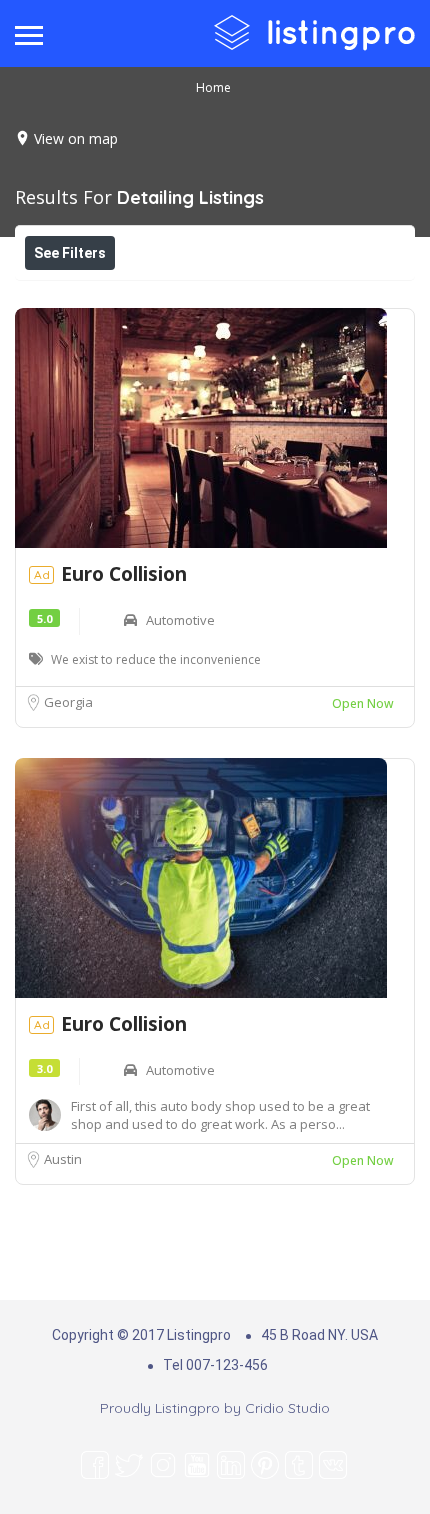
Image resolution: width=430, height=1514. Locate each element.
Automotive (180, 620)
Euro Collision (124, 574)
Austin (63, 1159)
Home (213, 87)
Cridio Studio (287, 1408)
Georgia (68, 702)
